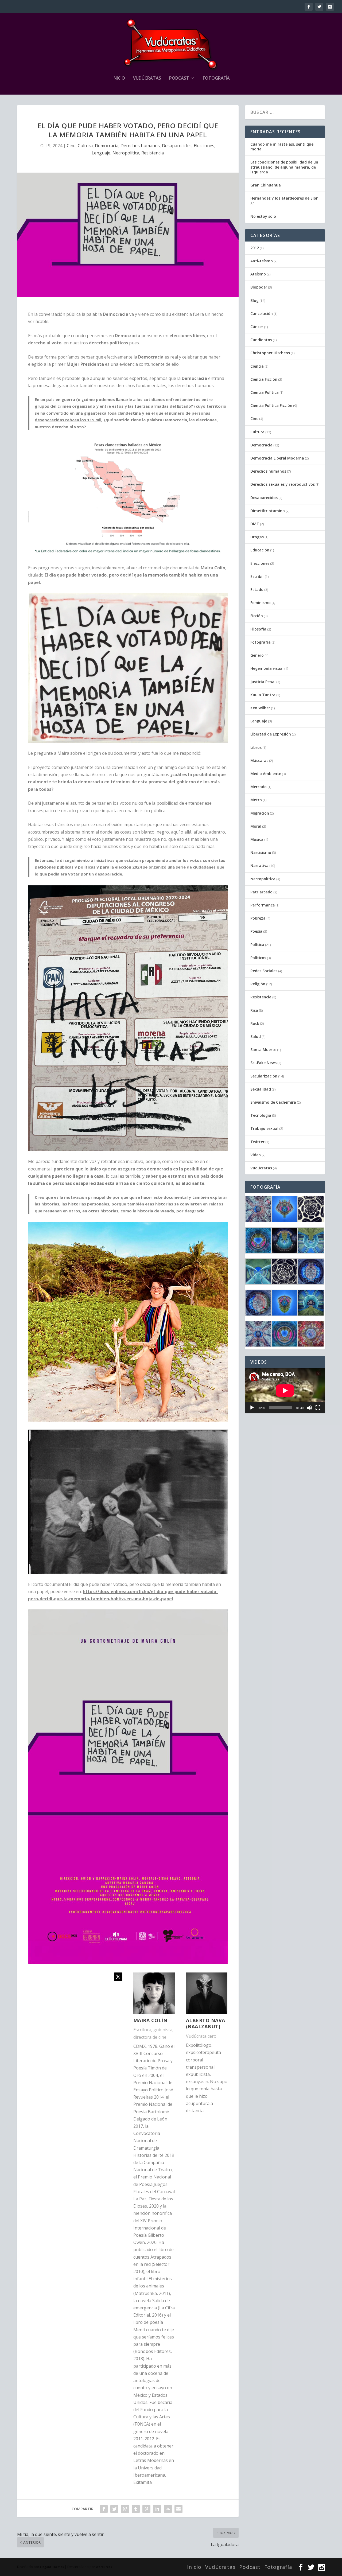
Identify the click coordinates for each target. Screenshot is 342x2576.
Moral (256, 826)
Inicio (119, 78)
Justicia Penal (263, 682)
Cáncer (257, 327)
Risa (254, 1010)
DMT (255, 524)
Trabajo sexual (264, 1128)
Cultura (85, 146)
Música (257, 839)
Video (256, 1155)
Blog (254, 300)
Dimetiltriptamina (268, 511)
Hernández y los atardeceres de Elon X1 (284, 201)
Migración (260, 813)
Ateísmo (258, 274)
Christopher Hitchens (270, 353)
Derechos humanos (140, 146)
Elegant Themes (52, 2567)
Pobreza (258, 918)
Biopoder (259, 287)
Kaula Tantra (263, 695)
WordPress (104, 2567)
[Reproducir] (252, 1408)
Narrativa (259, 865)
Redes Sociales (264, 971)
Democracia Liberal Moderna (277, 458)
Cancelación (262, 314)
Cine (71, 146)
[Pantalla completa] (318, 1408)
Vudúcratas (147, 78)
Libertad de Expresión (271, 734)
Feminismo (261, 603)
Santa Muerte (263, 1050)
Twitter (257, 1142)
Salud (256, 1036)
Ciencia (257, 366)
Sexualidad (261, 1089)
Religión (258, 984)
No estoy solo (263, 216)
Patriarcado (261, 892)
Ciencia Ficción (264, 379)
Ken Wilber (260, 708)
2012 (255, 248)
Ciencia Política (265, 392)
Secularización (264, 1076)
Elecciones (204, 146)
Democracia (107, 146)
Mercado (259, 787)
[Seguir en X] (118, 1977)
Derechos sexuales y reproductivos (283, 484)
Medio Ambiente (266, 774)
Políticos (258, 958)
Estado (257, 589)
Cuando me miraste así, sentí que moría (282, 147)
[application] (285, 1391)
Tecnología (261, 1115)
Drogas (257, 537)
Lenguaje (101, 153)
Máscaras (259, 760)
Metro (256, 800)
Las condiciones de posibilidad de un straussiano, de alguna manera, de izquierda (284, 167)
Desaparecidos (177, 146)
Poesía (256, 931)
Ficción (257, 616)
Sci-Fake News (263, 1063)
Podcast (179, 78)
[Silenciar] (309, 1408)
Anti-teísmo (262, 261)
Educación (260, 550)
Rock (255, 1023)
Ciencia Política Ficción (271, 405)
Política (257, 945)
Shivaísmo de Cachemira (273, 1102)
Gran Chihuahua (266, 185)
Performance (263, 905)
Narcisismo (261, 852)
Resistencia (153, 153)
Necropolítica (126, 153)
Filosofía (258, 629)
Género (257, 655)
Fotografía (216, 78)
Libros (256, 747)
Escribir (257, 576)
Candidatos (261, 340)
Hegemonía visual (267, 668)
